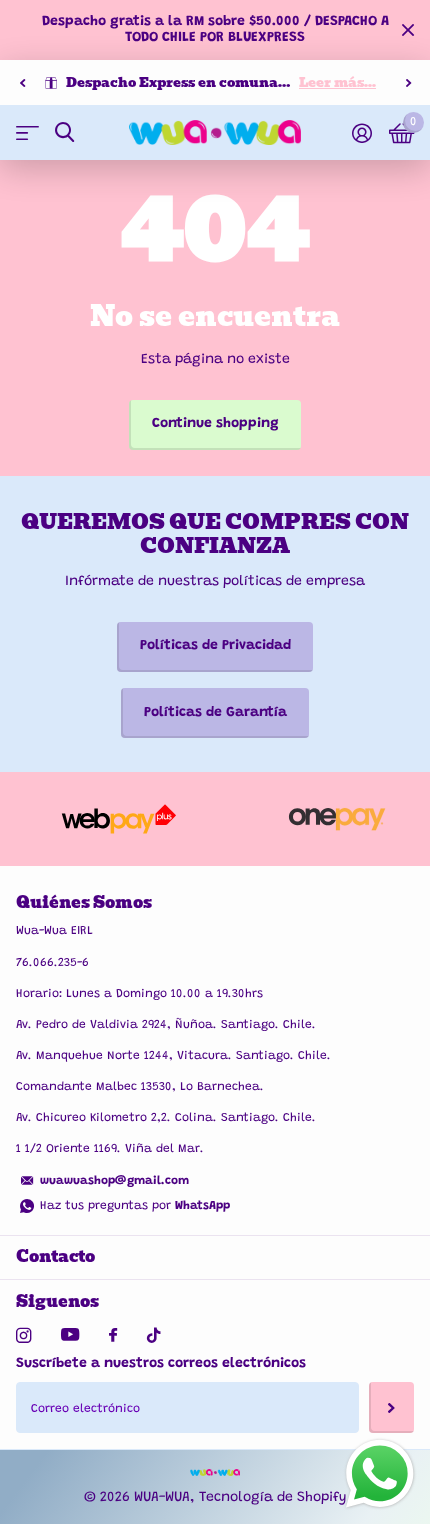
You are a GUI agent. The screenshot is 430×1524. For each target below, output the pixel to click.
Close (408, 30)
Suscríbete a (391, 1407)
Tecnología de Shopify (273, 1498)
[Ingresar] (361, 133)
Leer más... (337, 82)
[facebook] (113, 1336)
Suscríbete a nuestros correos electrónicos (161, 1364)
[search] (64, 132)
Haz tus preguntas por (135, 1206)
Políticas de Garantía (215, 713)
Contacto (55, 1256)
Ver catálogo (27, 132)
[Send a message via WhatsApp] (380, 1474)
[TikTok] (154, 1335)
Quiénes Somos (84, 902)
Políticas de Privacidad (215, 646)
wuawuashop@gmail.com (114, 1181)
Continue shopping (215, 424)
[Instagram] (23, 1335)
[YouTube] (70, 1335)
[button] (22, 83)
